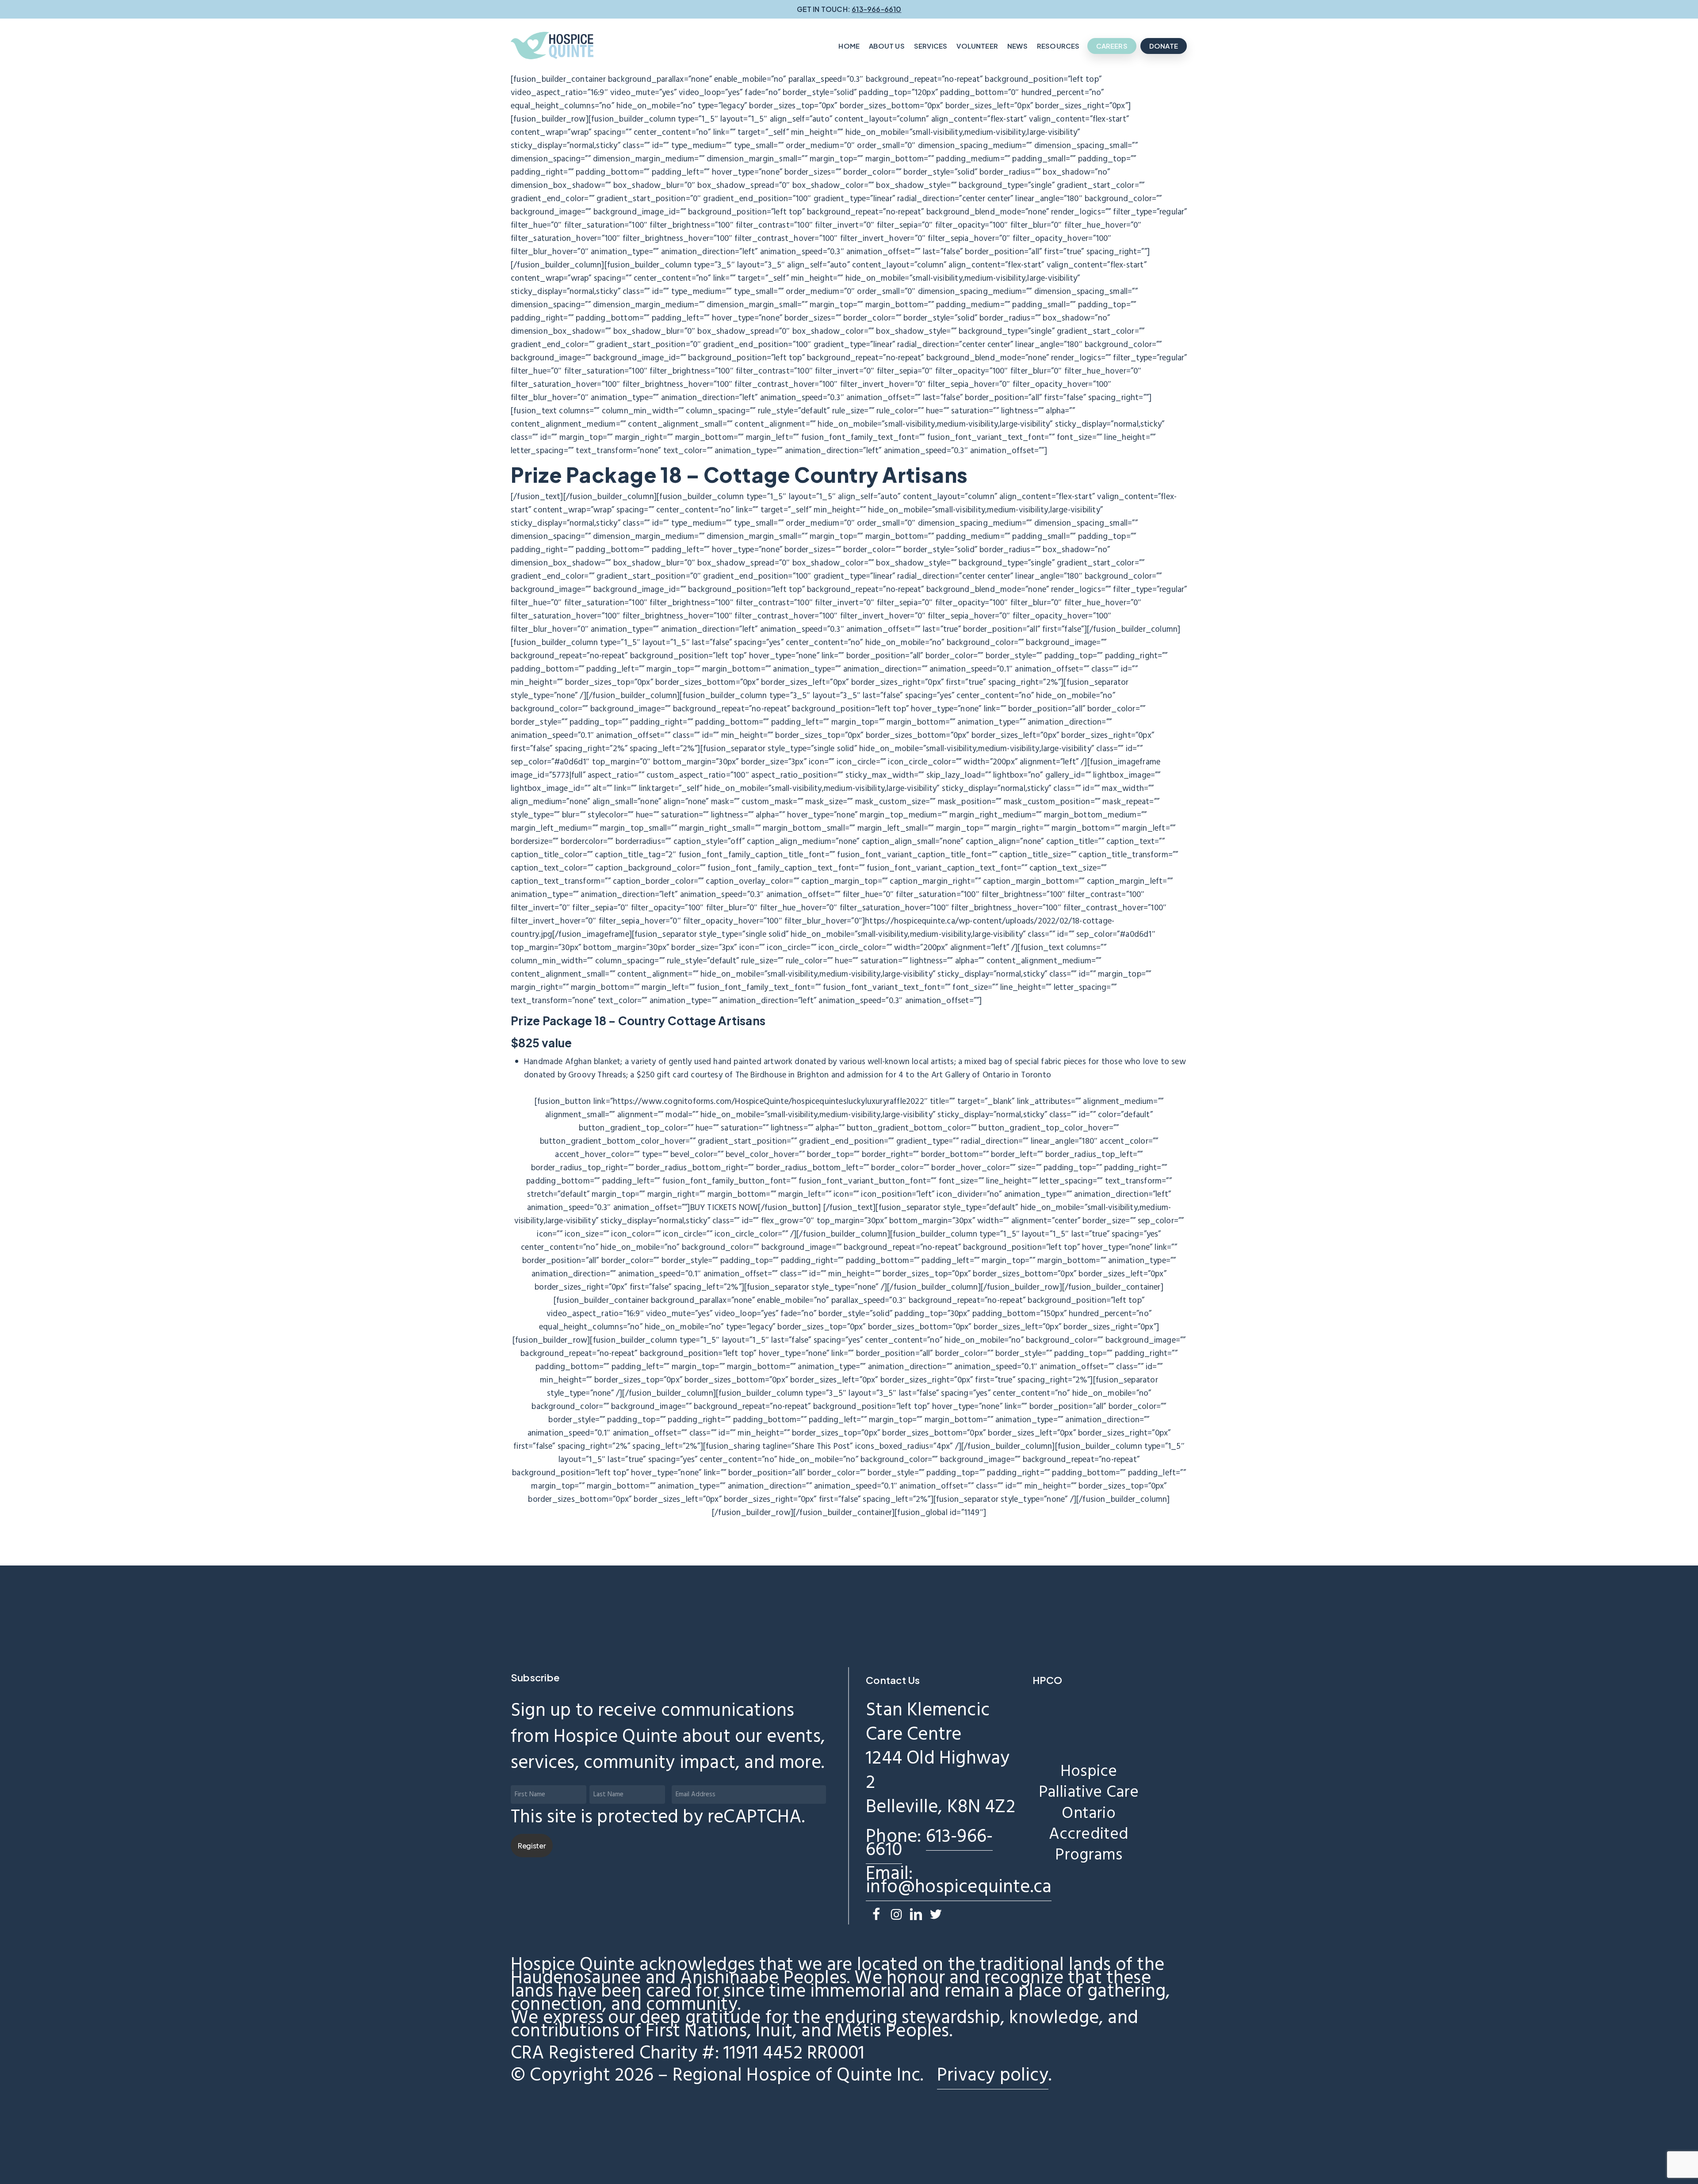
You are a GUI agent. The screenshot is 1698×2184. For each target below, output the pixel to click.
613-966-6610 (929, 1844)
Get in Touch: (849, 9)
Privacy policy (993, 2076)
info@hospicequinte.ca (959, 1887)
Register (532, 1846)
